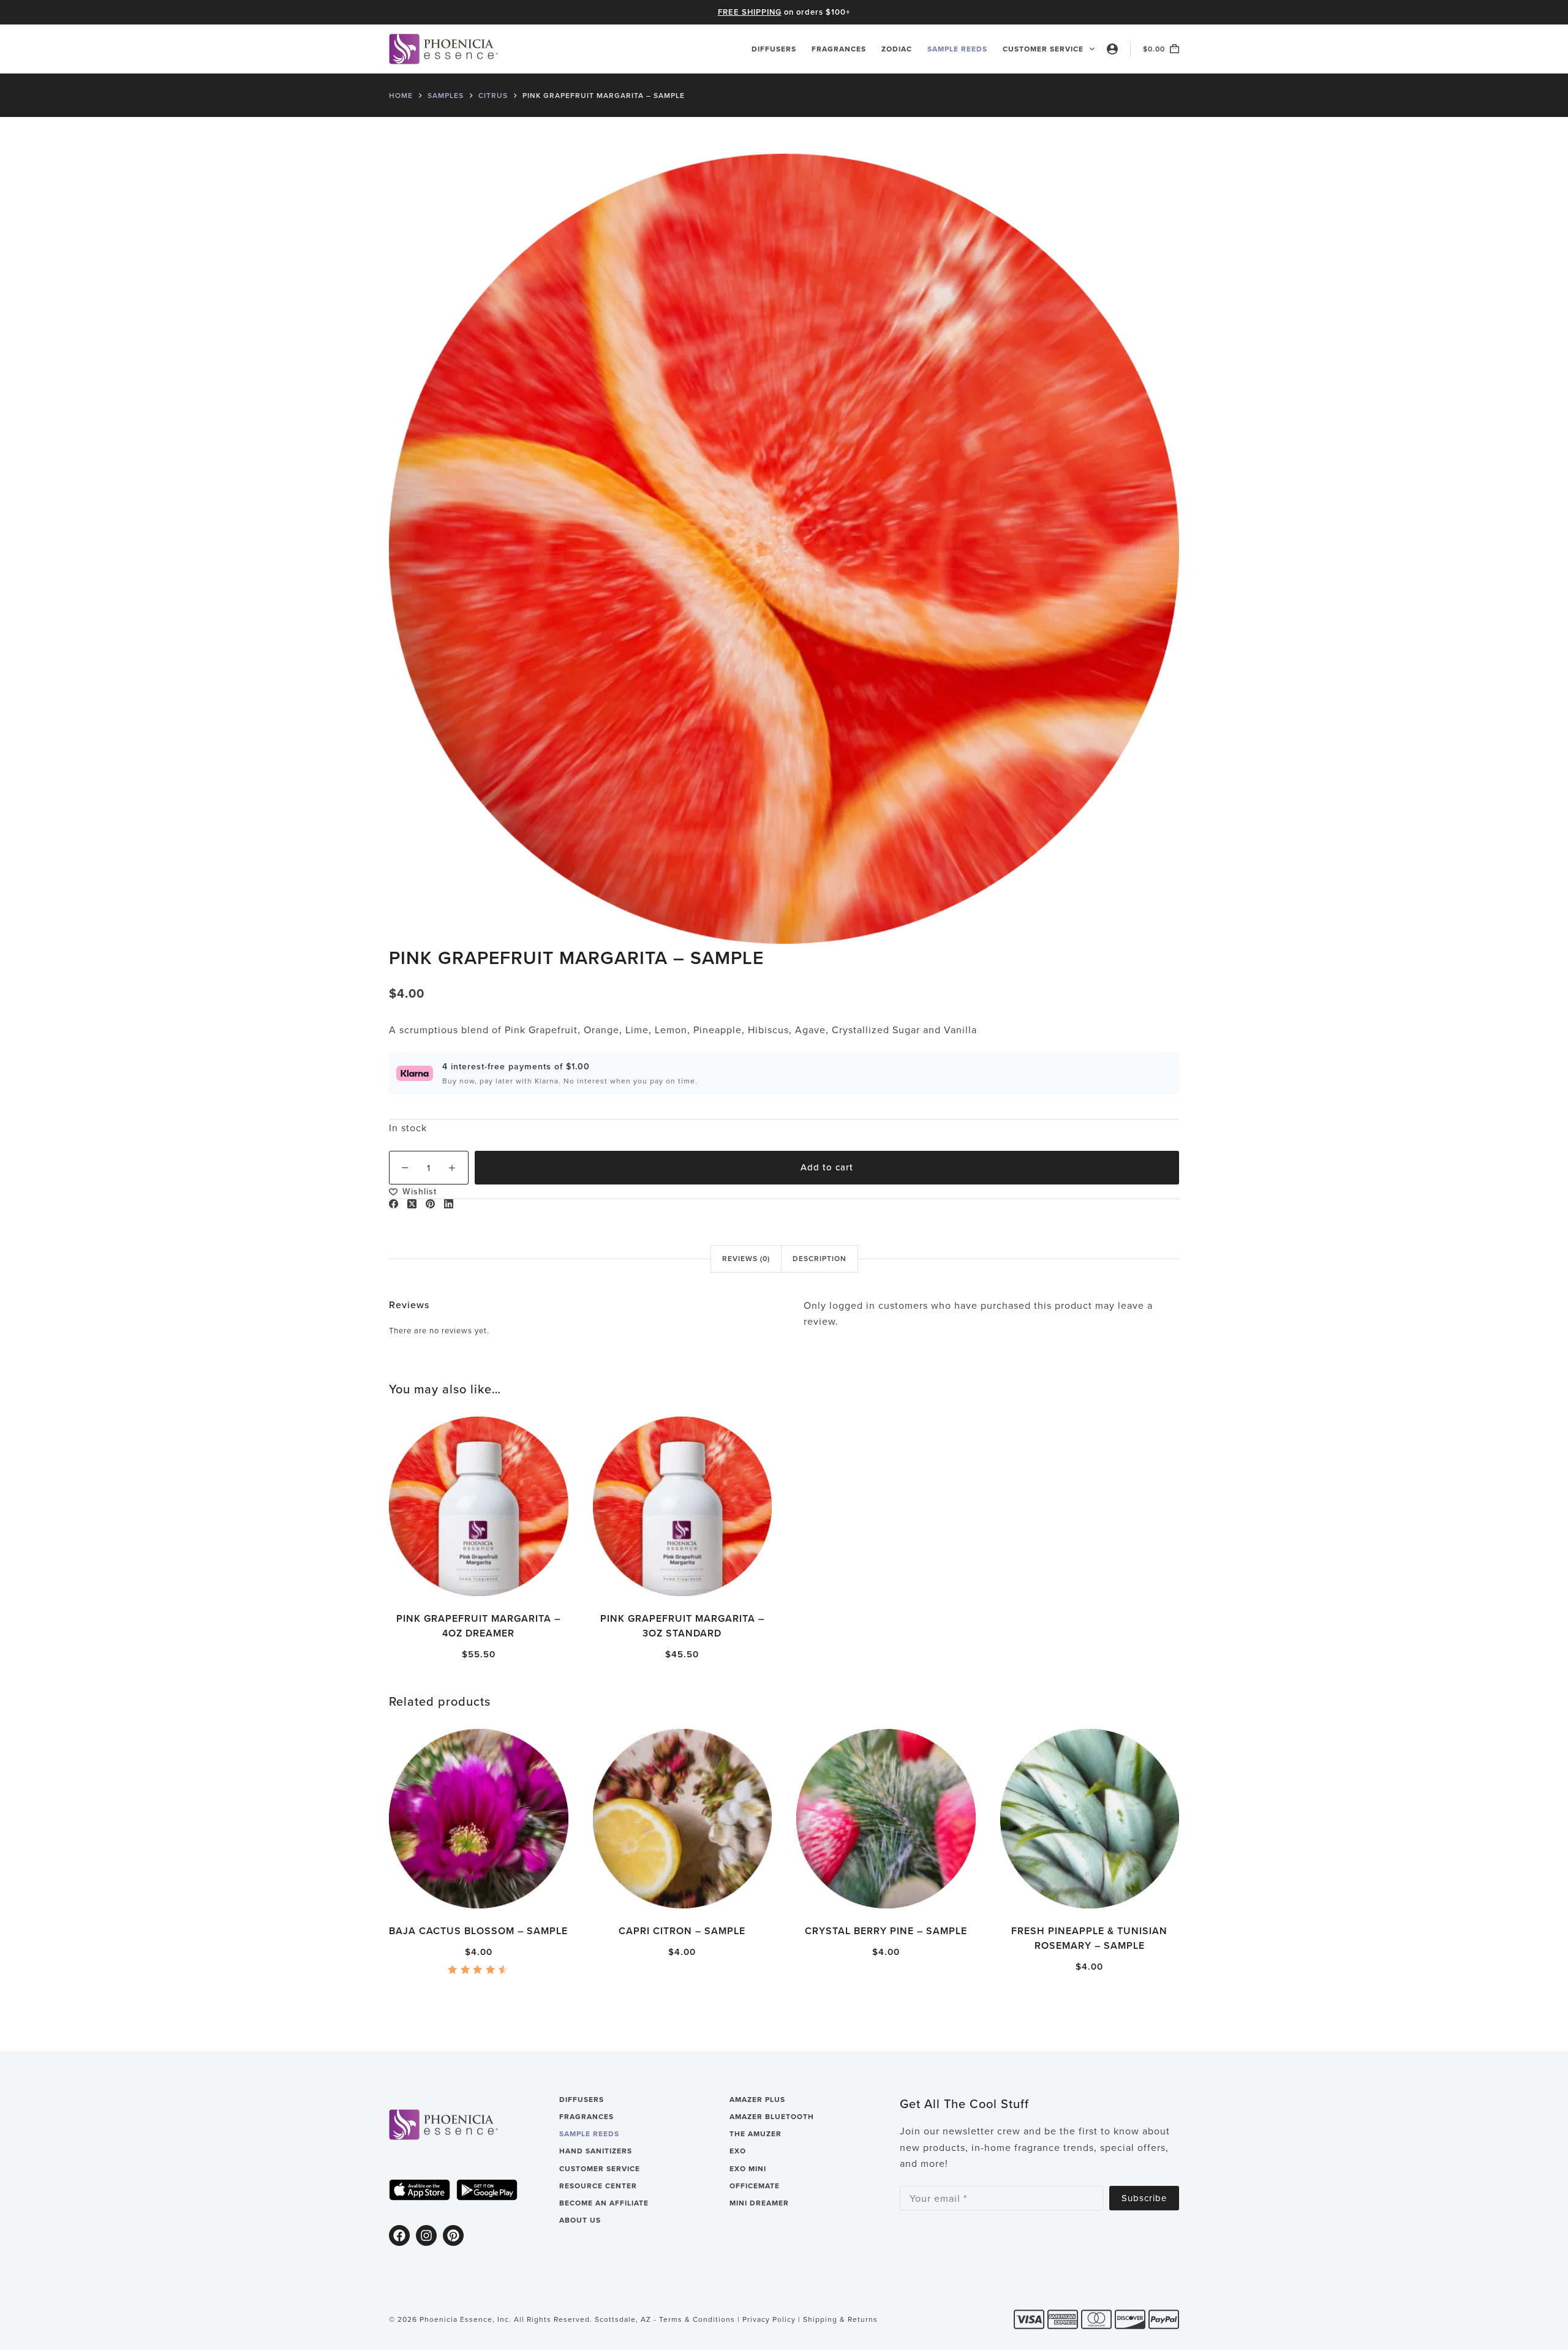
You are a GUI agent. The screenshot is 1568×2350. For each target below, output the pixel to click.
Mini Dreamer (759, 2203)
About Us (580, 2220)
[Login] (1112, 49)
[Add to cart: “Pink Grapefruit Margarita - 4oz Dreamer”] (425, 1580)
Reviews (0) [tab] (746, 1258)
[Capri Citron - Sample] (683, 1819)
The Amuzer (756, 2134)
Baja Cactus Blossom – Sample (478, 1931)
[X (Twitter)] (412, 1204)
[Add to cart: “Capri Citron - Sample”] (629, 1893)
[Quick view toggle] (532, 1580)
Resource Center (598, 2186)
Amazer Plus (757, 2100)
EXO (738, 2151)
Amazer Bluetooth (772, 2117)
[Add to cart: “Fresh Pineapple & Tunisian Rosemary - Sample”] (1036, 1893)
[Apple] (420, 2190)
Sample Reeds (957, 49)
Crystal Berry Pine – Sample (886, 1931)
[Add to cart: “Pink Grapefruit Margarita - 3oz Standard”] (629, 1580)
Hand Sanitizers (596, 2151)
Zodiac (897, 49)
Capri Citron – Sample (682, 1931)
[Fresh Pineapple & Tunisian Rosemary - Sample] (1090, 1819)
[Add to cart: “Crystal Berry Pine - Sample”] (832, 1893)
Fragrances (839, 49)
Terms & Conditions (697, 2319)
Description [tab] (820, 1258)
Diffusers (774, 49)
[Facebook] (394, 1204)
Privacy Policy (769, 2319)
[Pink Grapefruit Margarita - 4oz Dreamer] (479, 1506)
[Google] (487, 2190)
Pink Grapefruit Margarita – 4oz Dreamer (478, 1625)
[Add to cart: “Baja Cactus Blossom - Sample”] (425, 1893)
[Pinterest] (430, 1204)
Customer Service (1043, 49)
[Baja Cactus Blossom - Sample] (479, 1819)
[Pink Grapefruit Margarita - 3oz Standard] (683, 1506)
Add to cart (827, 1167)
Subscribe (1144, 2198)
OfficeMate (755, 2186)
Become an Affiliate (604, 2203)
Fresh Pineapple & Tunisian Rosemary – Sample (1089, 1938)
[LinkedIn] (449, 1204)
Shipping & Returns (840, 2319)
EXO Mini (748, 2169)
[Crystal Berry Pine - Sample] (886, 1819)
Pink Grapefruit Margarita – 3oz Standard (682, 1625)
